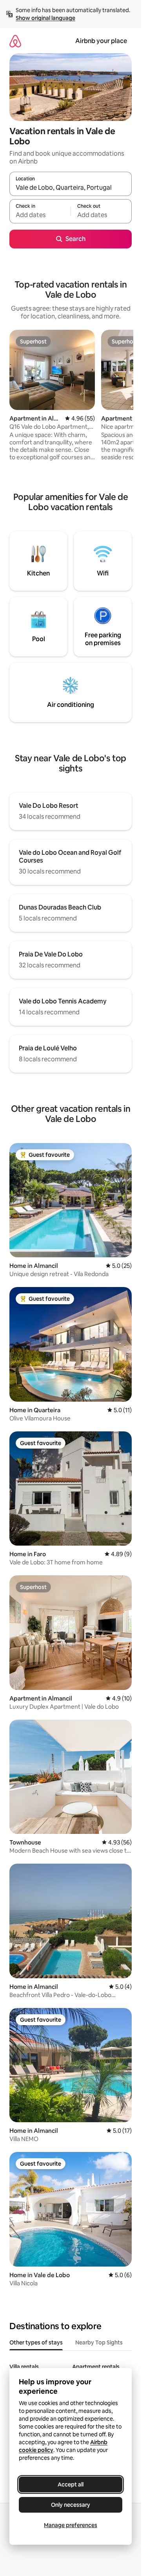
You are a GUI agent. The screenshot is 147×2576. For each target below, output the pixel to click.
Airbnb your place (101, 41)
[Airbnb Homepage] (15, 41)
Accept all (71, 2484)
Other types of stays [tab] (36, 2342)
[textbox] (40, 215)
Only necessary (71, 2505)
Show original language (45, 18)
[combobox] (71, 187)
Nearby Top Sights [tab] (99, 2342)
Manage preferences (71, 2525)
